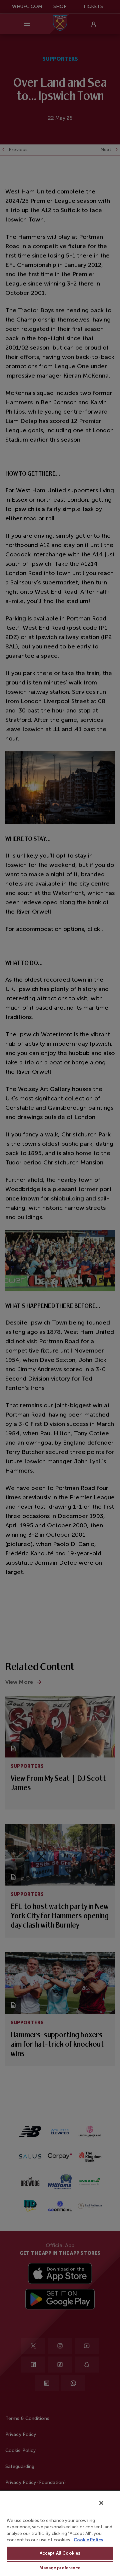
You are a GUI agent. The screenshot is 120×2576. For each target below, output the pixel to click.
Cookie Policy (88, 2540)
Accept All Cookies (60, 2553)
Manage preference (60, 2568)
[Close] (101, 2503)
